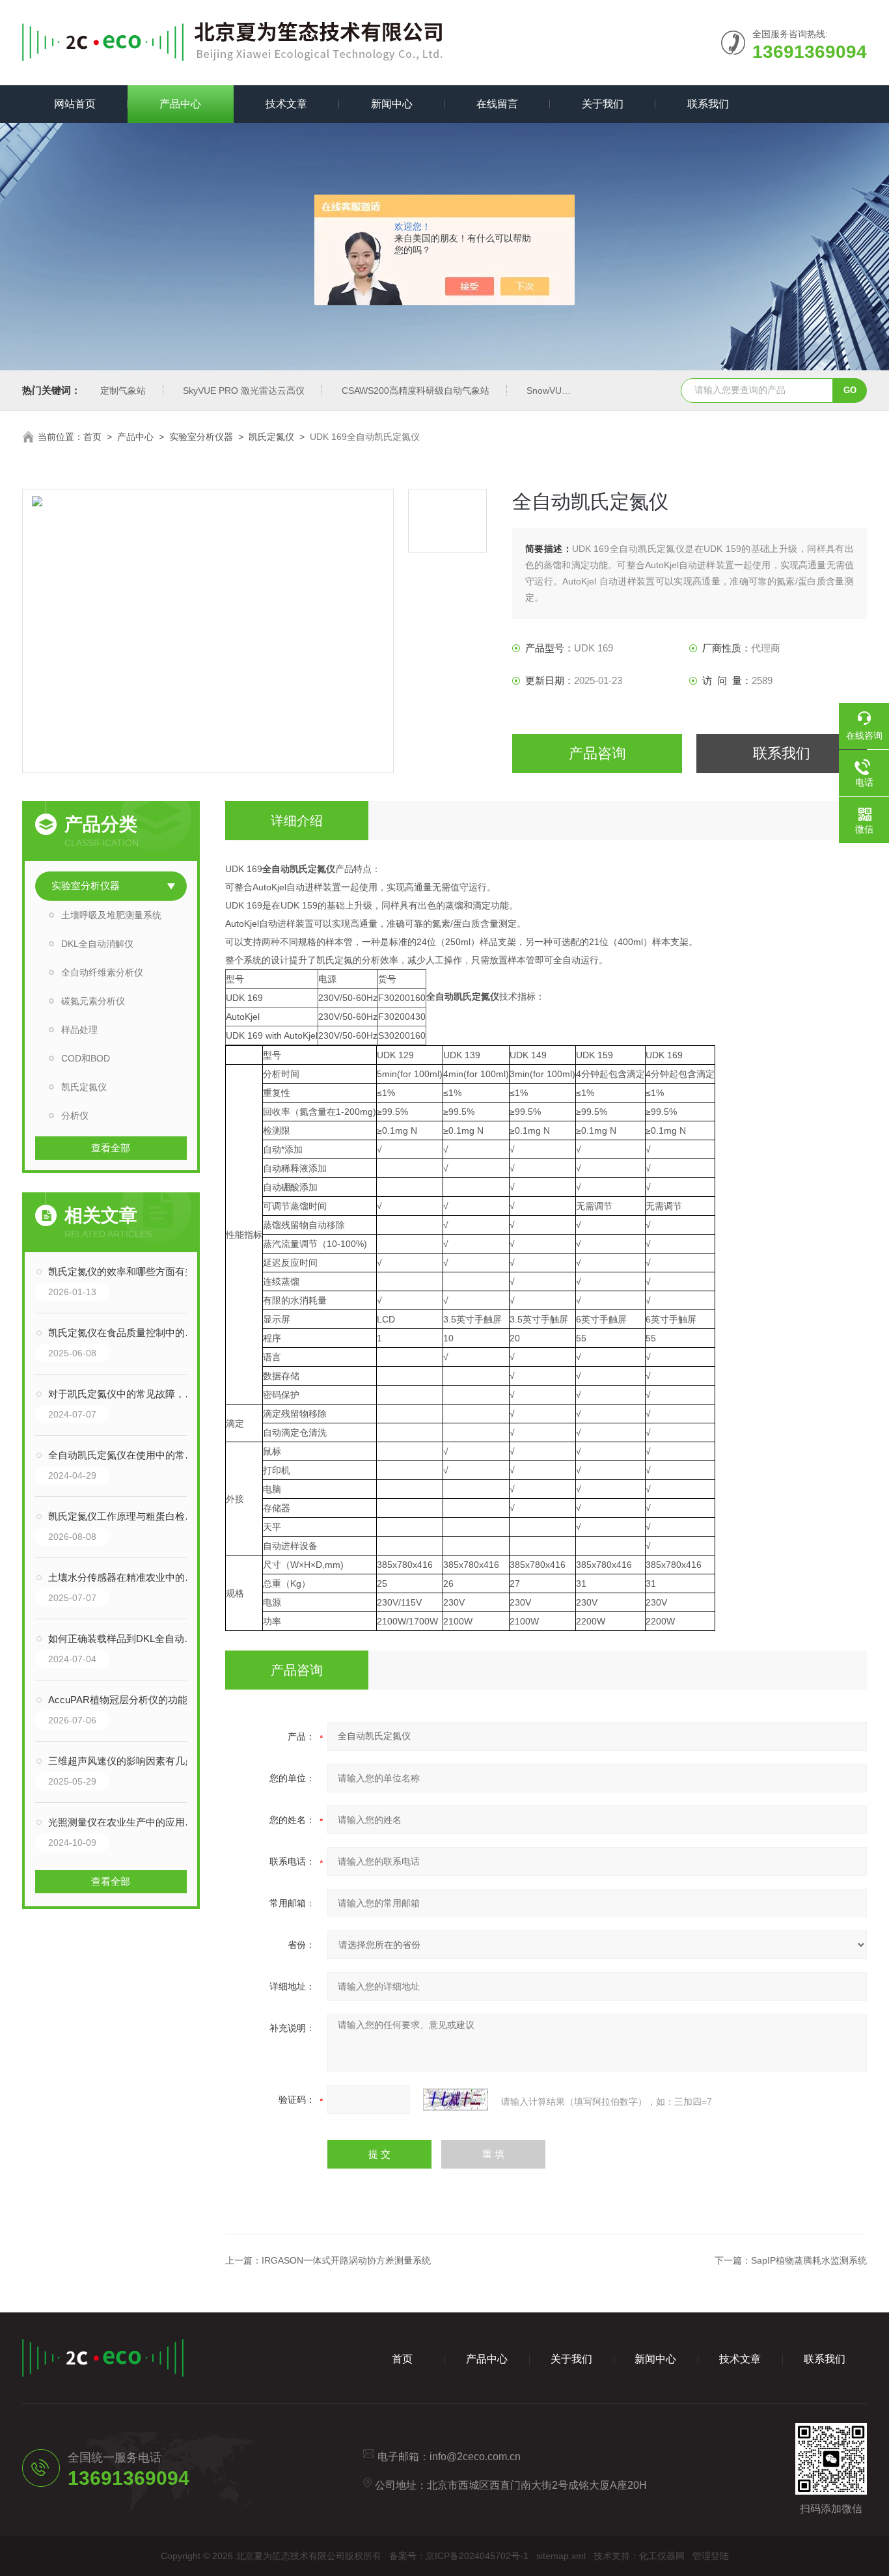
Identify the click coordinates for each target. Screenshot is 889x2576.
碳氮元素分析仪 (93, 1001)
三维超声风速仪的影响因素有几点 (121, 1761)
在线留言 (497, 104)
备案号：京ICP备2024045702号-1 (459, 2556)
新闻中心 (392, 104)
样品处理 (79, 1030)
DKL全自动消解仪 (97, 944)
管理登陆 (711, 2556)
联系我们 (708, 104)
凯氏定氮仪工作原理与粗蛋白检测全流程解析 (124, 1516)
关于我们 (603, 104)
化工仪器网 (662, 2556)
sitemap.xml (561, 2556)
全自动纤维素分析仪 (102, 972)
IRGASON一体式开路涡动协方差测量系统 (346, 2260)
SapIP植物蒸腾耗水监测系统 (809, 2260)
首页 (92, 437)
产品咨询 (597, 753)
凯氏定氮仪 (271, 437)
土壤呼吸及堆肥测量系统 (111, 915)
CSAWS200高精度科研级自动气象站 (416, 391)
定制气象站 (123, 391)
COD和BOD (86, 1058)
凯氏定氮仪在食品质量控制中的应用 (124, 1333)
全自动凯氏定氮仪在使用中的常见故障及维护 (124, 1455)
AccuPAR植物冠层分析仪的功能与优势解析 (124, 1700)
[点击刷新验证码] (456, 2100)
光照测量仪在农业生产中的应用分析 (124, 1822)
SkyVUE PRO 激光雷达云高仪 (244, 391)
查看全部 (111, 1148)
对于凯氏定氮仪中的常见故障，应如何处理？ (124, 1394)
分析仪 (75, 1116)
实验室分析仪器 (201, 437)
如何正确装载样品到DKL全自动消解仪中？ (124, 1638)
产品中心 (180, 104)
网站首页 (75, 104)
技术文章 (286, 104)
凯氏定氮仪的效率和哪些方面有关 (121, 1271)
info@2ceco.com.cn (475, 2457)
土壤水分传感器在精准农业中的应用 (124, 1577)
